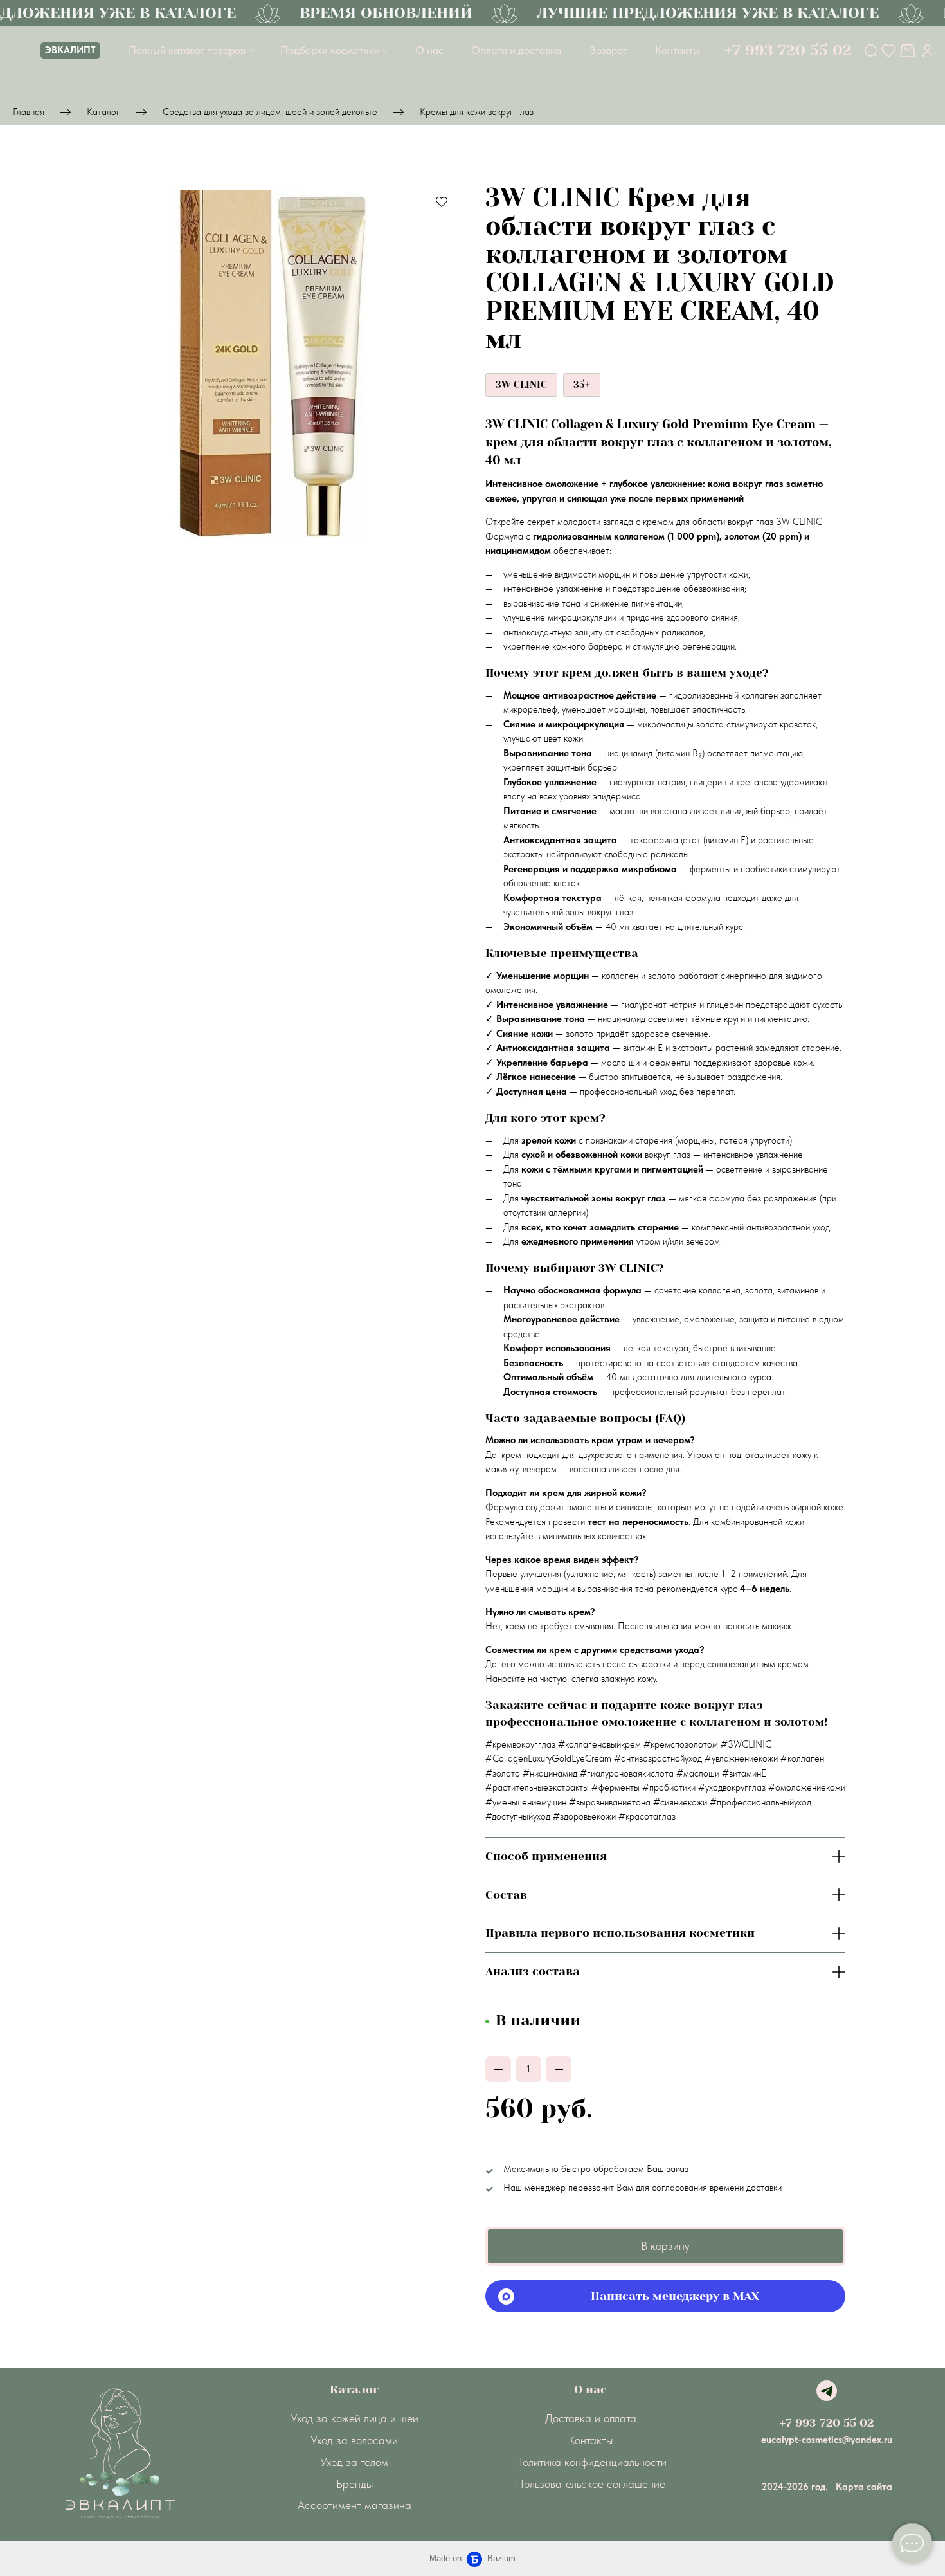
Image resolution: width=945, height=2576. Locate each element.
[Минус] (498, 2069)
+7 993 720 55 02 (827, 2423)
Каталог (104, 112)
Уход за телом (354, 2462)
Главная (29, 112)
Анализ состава (533, 1971)
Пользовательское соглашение (590, 2484)
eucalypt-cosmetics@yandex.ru (827, 2440)
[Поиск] (871, 51)
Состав (506, 1895)
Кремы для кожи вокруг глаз (477, 112)
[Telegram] (827, 2391)
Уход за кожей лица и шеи (355, 2418)
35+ (582, 385)
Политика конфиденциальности (590, 2462)
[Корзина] (909, 51)
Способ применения (546, 1856)
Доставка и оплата (591, 2418)
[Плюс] (559, 2069)
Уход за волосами (354, 2440)
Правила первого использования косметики (620, 1933)
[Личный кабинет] (927, 51)
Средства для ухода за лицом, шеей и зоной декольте (270, 112)
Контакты (590, 2440)
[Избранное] (889, 51)
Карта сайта (864, 2487)
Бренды (355, 2484)
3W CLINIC (521, 385)
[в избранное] (442, 201)
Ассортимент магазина (355, 2505)
